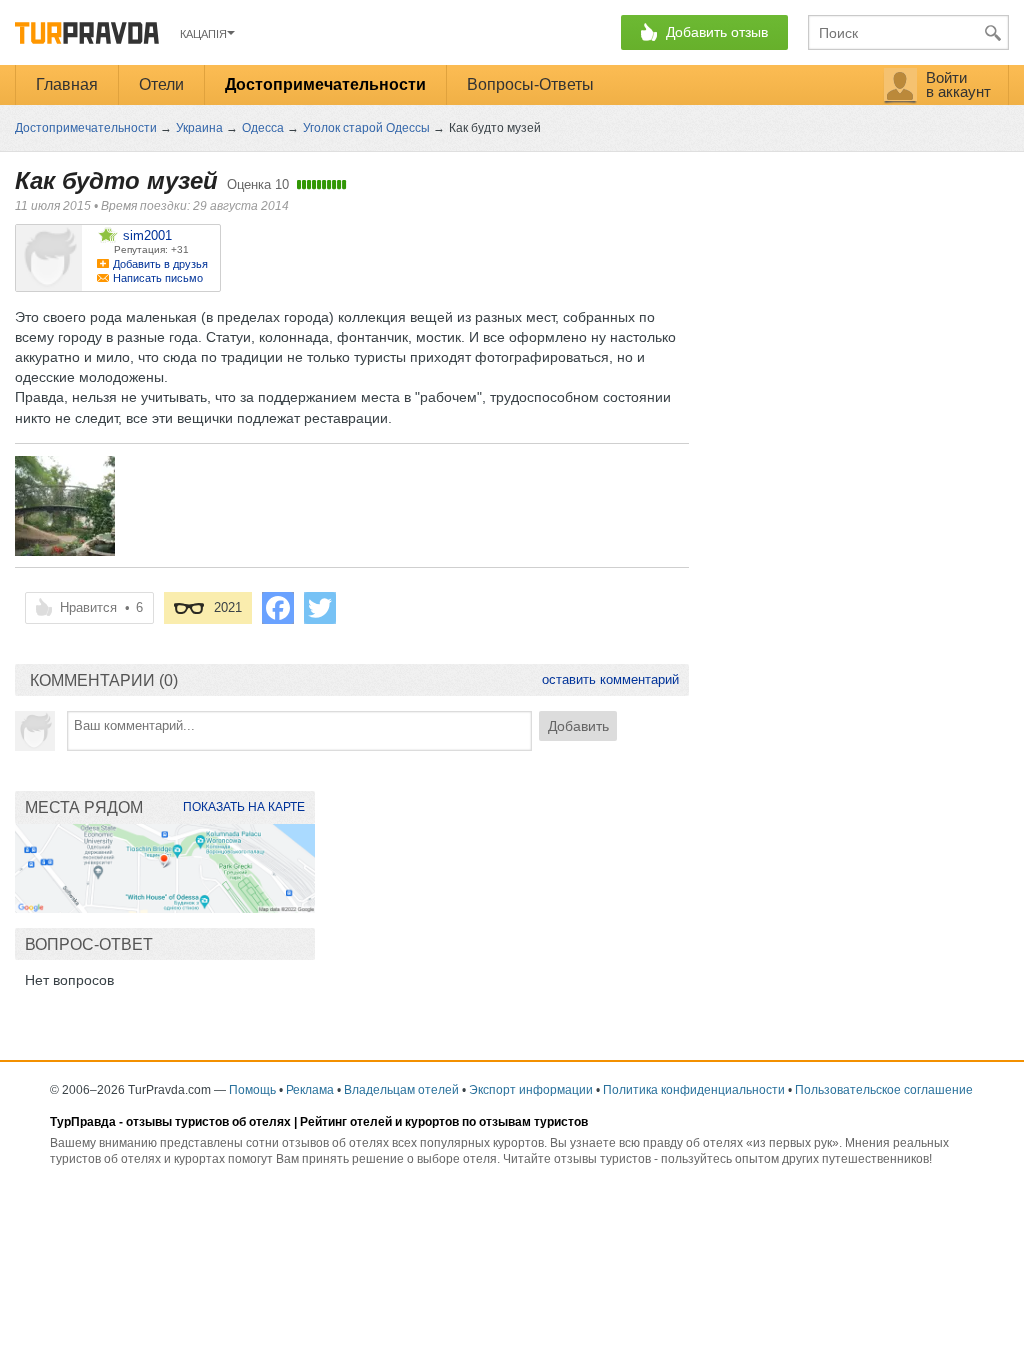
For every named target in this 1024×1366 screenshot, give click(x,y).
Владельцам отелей (401, 1090)
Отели (161, 84)
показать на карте (244, 807)
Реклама (310, 1090)
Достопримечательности (325, 84)
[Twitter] (320, 608)
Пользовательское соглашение (884, 1090)
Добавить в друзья (160, 264)
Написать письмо (158, 278)
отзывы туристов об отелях (208, 1122)
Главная (67, 84)
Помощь (252, 1090)
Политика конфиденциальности (694, 1090)
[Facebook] (278, 608)
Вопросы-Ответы (530, 84)
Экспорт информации (531, 1090)
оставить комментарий (610, 679)
